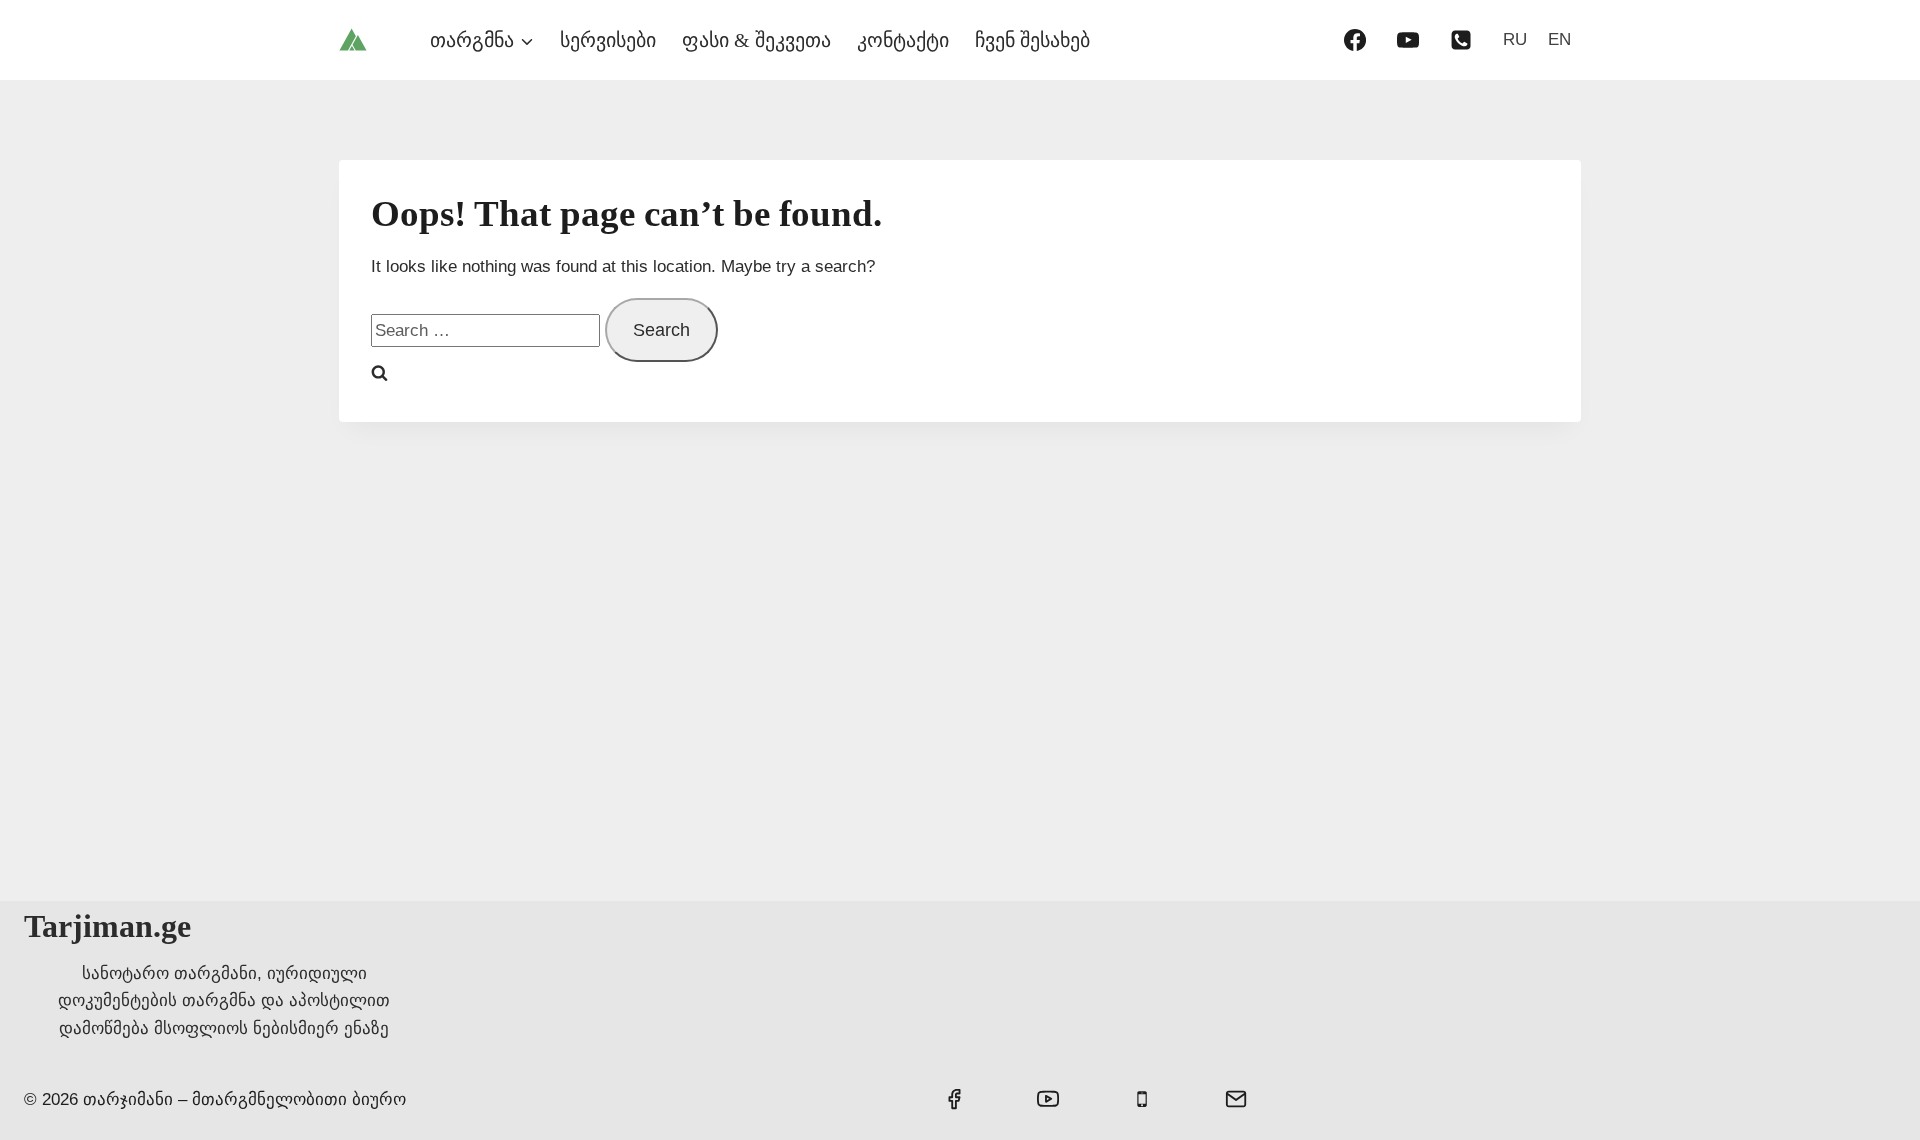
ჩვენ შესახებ (1032, 40)
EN (1559, 39)
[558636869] (1461, 40)
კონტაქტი (903, 40)
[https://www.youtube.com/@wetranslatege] (1408, 40)
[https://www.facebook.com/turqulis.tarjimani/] (1355, 40)
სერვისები (608, 40)
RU (1515, 39)
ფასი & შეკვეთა (756, 40)
